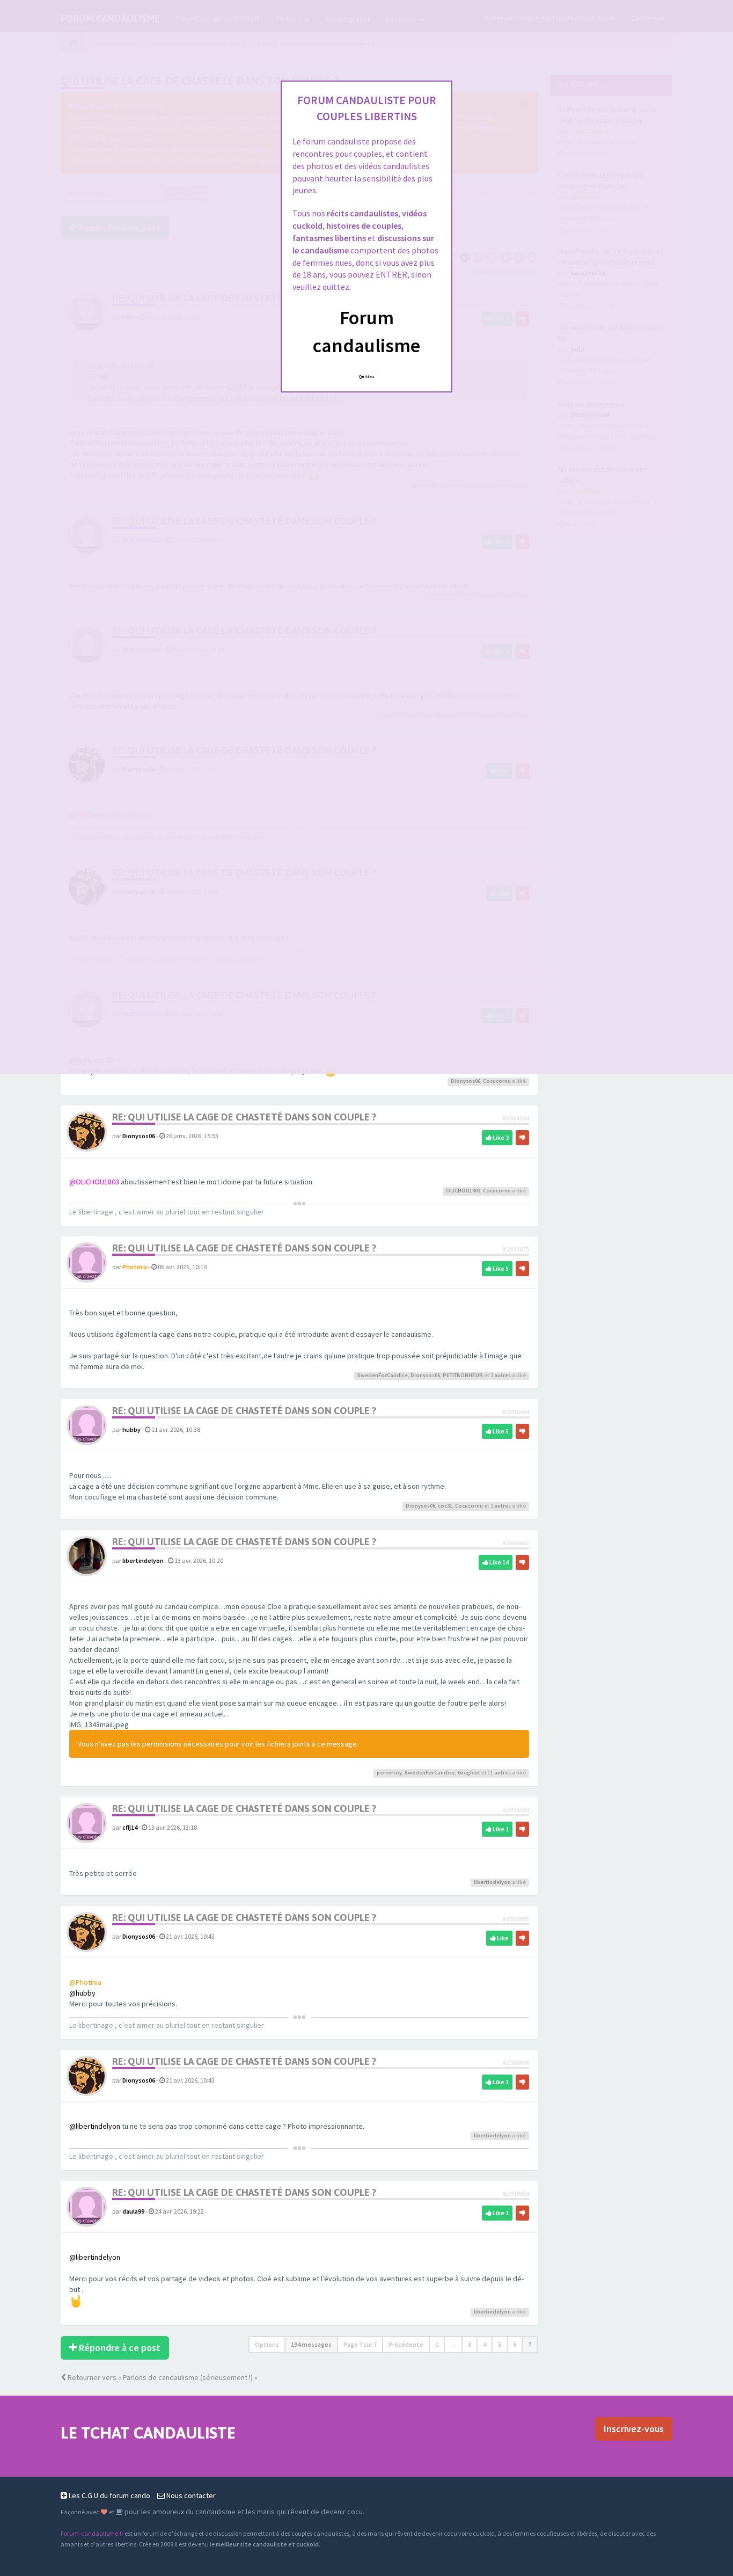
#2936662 (516, 1543)
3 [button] (470, 2344)
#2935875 (516, 1249)
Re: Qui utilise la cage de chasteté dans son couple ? (244, 1117)
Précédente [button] (406, 2344)
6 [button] (515, 2344)
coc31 (445, 1506)
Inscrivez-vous (634, 2429)
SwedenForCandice (383, 1375)
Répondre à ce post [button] (119, 2348)
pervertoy (389, 1773)
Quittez (367, 376)
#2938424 (516, 2193)
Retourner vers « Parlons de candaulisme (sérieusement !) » (162, 2377)
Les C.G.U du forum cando (109, 2495)
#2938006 (516, 2062)
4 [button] (485, 2344)
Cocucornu (497, 1081)
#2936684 (516, 1810)
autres (503, 1375)
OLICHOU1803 (463, 1191)
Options (267, 2344)
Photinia (135, 1267)
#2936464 (516, 1412)
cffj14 (130, 1827)
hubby (131, 1429)
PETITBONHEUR (463, 1375)
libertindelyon (143, 1560)
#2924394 (516, 1118)
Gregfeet (469, 1773)
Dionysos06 (466, 1081)
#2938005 (516, 1919)
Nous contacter (190, 2495)
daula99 (133, 2211)
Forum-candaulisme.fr (92, 2533)
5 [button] (500, 2344)
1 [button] (437, 2344)
